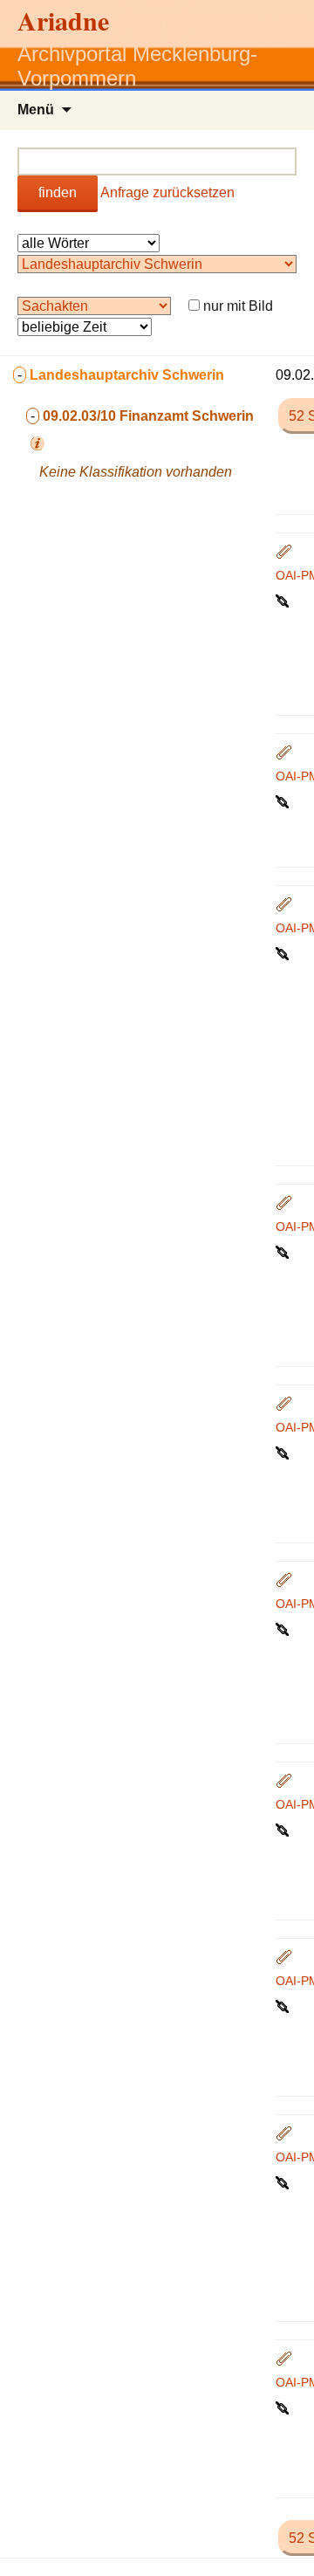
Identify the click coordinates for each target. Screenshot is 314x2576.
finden (58, 192)
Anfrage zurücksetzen (167, 192)
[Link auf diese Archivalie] (284, 600)
